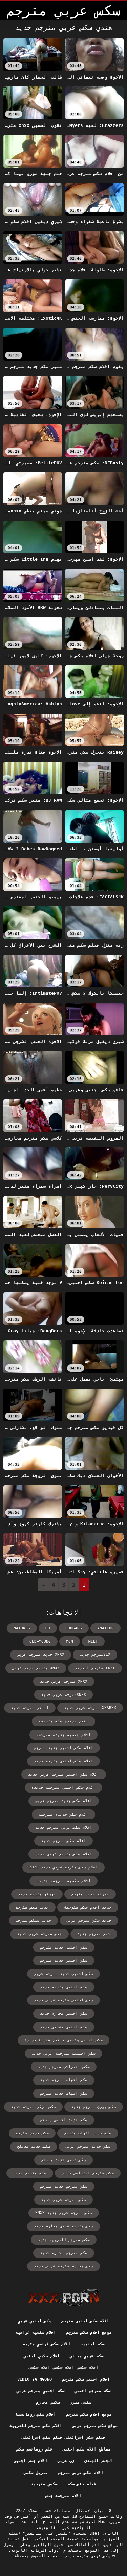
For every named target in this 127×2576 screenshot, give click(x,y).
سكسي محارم (48, 2402)
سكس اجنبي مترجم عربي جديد (63, 2000)
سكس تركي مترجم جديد (33, 2107)
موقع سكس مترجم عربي (95, 2426)
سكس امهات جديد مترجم (64, 2094)
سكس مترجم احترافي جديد (88, 2173)
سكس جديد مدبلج (34, 2146)
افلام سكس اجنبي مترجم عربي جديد (64, 1774)
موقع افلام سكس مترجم (89, 2332)
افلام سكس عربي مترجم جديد (64, 1828)
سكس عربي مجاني (87, 2356)
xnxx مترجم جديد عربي (36, 1668)
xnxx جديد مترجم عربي (41, 1655)
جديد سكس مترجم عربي (89, 1921)
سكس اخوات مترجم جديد (64, 2080)
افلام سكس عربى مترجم (81, 2473)
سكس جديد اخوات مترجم (88, 2133)
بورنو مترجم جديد (37, 1894)
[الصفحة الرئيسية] (63, 2298)
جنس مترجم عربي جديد (39, 1934)
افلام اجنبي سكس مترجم (86, 2379)
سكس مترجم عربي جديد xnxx (64, 2213)
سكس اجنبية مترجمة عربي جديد (63, 2054)
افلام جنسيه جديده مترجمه (63, 1735)
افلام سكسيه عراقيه (36, 2332)
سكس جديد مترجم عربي (88, 2146)
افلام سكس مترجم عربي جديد (64, 1854)
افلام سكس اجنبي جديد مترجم (63, 1748)
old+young (40, 1641)
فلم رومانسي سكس (35, 2449)
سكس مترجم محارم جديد (64, 2253)
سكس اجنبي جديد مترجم (64, 1961)
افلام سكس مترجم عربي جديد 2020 (63, 1867)
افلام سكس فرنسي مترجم (47, 2344)
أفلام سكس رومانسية (36, 2414)
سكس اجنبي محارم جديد (64, 2013)
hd (48, 1628)
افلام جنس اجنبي (31, 2461)
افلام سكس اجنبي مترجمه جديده (63, 1788)
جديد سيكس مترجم (33, 1921)
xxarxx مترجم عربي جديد (90, 1708)
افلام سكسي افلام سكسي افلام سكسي (63, 2367)
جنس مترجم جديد (94, 1934)
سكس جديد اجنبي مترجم (64, 2120)
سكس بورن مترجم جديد (94, 2107)
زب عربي (66, 2461)
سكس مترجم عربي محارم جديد (63, 2226)
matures (22, 1628)
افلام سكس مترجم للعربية (36, 2426)
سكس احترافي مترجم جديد (64, 2067)
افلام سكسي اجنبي (42, 2356)
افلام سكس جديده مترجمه (63, 1814)
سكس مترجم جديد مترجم (64, 2186)
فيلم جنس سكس (82, 2484)
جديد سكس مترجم (32, 1907)
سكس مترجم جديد (30, 2173)
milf (93, 1641)
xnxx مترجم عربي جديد (64, 1681)
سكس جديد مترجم (32, 2133)
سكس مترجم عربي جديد (63, 2200)
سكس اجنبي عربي (35, 2321)
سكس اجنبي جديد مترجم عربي (63, 1974)
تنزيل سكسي (36, 2473)
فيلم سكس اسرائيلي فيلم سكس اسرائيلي (63, 2437)
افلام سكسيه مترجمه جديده (63, 1881)
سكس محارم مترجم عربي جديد (63, 2266)
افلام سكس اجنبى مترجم (85, 2321)
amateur (105, 1628)
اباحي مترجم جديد (30, 1708)
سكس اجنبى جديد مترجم (64, 1947)
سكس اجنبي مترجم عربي (40, 2391)
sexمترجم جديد (95, 1655)
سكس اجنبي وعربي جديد (64, 2027)
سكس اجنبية (92, 2344)
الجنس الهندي (99, 2461)
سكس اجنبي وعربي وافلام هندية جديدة (63, 2040)
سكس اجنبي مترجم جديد (64, 1987)
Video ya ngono (35, 2379)
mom (70, 1641)
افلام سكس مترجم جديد (63, 1841)
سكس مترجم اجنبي (92, 2391)
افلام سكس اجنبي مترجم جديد (63, 1761)
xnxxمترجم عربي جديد (63, 1695)
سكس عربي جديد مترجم (63, 2160)
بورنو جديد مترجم (90, 1894)
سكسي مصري (80, 2402)
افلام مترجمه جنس (64, 2496)
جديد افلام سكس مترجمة (88, 1907)
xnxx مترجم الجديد (95, 1668)
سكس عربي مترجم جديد (86, 2556)
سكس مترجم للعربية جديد (64, 2240)
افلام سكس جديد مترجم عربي (64, 1801)
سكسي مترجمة (44, 2484)
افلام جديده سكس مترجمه (63, 1721)
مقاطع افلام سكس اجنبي (87, 2449)
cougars (74, 1628)
